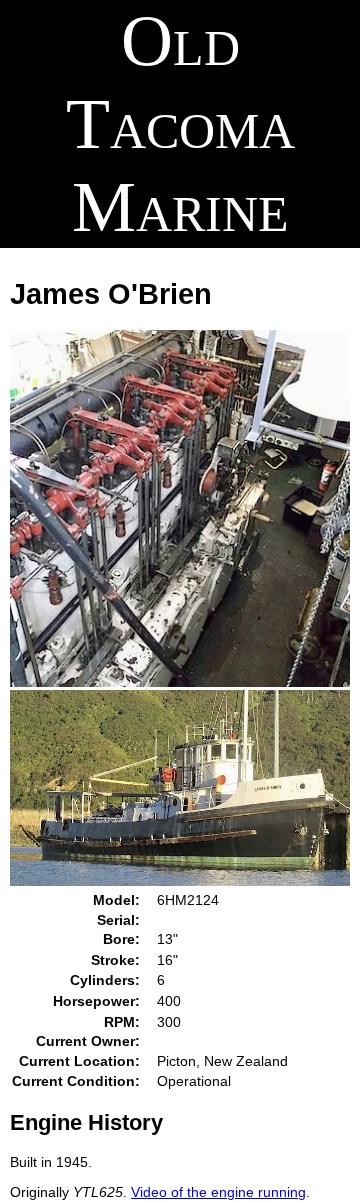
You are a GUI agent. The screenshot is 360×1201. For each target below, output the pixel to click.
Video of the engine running (218, 1192)
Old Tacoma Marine (180, 124)
